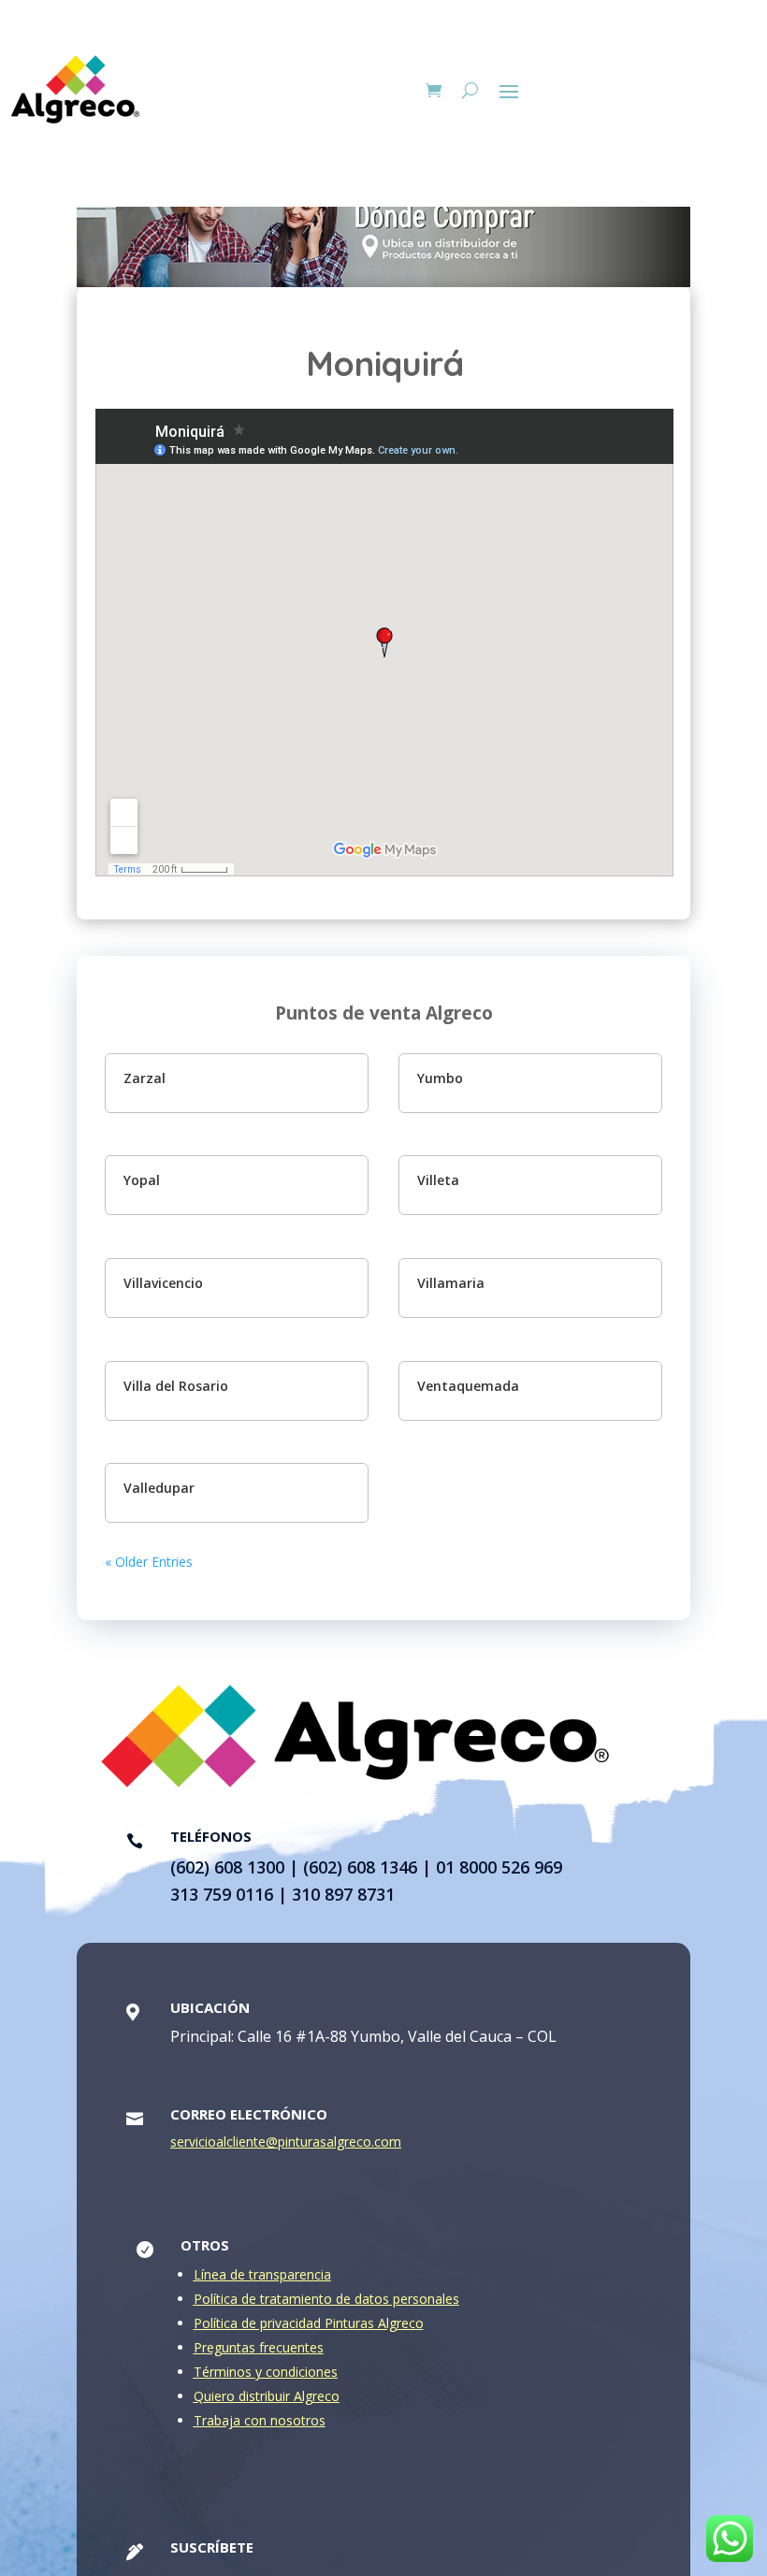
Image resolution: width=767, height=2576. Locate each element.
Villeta (438, 1180)
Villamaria (451, 1283)
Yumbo (440, 1078)
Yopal (142, 1180)
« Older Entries (149, 1562)
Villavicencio (163, 1283)
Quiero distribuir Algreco (267, 2396)
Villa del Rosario (176, 1386)
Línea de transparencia (262, 2274)
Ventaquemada (468, 1386)
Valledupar (159, 1488)
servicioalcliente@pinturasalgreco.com (286, 2142)
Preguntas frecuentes (259, 2347)
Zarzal (145, 1078)
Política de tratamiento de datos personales (326, 2299)
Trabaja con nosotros (260, 2420)
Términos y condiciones (266, 2372)
